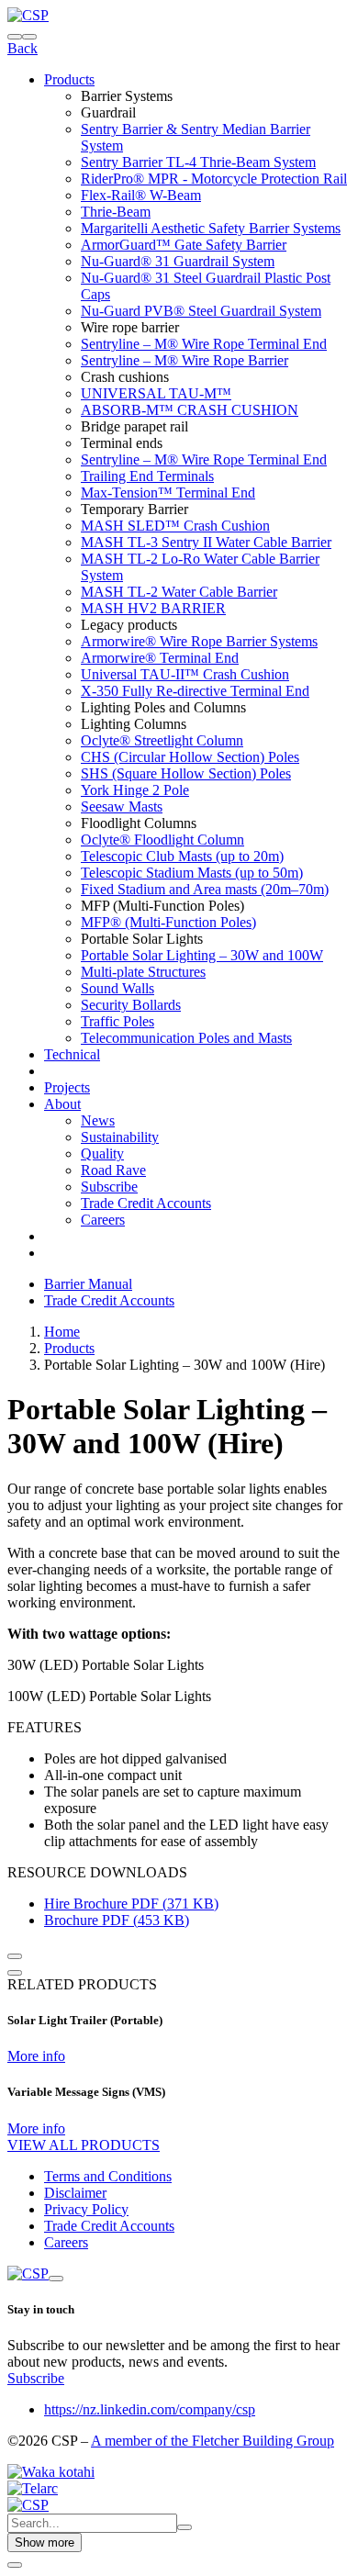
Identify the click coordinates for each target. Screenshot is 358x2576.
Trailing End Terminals (147, 476)
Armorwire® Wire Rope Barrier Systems (199, 641)
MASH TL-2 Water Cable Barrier (179, 592)
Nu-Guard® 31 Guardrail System (178, 261)
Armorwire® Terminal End (160, 658)
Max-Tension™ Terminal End (168, 493)
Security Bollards (131, 1005)
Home (62, 1332)
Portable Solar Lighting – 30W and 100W (202, 955)
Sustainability (120, 1137)
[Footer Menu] (56, 2279)
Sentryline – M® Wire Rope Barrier (185, 360)
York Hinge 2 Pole (135, 790)
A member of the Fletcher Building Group (213, 2441)
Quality (102, 1154)
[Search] (15, 37)
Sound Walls (117, 988)
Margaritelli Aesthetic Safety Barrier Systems (211, 228)
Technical (72, 1054)
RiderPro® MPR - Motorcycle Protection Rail (214, 179)
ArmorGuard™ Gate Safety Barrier (184, 245)
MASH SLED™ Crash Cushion (175, 526)
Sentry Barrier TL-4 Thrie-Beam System (198, 162)
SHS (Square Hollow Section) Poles (186, 773)
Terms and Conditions (108, 2176)
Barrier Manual (88, 1284)
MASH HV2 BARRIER (153, 608)
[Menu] (29, 37)
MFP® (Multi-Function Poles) (168, 922)
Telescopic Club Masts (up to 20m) (182, 856)
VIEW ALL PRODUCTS (84, 2145)
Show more (45, 2542)
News (98, 1120)
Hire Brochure (131, 1904)
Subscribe (109, 1187)
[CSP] (28, 15)
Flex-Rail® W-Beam (141, 195)
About (62, 1104)
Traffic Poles (117, 1021)
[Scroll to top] (15, 2565)
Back (22, 48)
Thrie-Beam (116, 212)
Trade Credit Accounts (146, 1203)
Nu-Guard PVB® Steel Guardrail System (201, 311)
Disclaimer (75, 2193)
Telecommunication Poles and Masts (186, 1038)
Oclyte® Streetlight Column (162, 740)
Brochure (117, 1920)
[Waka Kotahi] (51, 2472)
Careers (103, 1220)
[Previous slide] (15, 1956)
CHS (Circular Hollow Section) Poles (190, 757)
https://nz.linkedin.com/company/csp (150, 2409)
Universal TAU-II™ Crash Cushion (185, 674)
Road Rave (113, 1170)
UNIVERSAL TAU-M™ (156, 393)
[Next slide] (15, 1973)
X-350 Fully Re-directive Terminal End (195, 691)
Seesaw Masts (122, 806)
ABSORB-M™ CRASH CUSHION (190, 410)
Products (69, 79)
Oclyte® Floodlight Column (162, 840)
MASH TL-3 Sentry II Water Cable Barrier (206, 542)
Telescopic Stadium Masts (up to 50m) (192, 873)
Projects (67, 1087)
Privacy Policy (86, 2209)
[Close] (185, 2527)
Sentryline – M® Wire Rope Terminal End (204, 344)
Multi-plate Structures (143, 972)
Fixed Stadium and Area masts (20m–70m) (205, 889)
